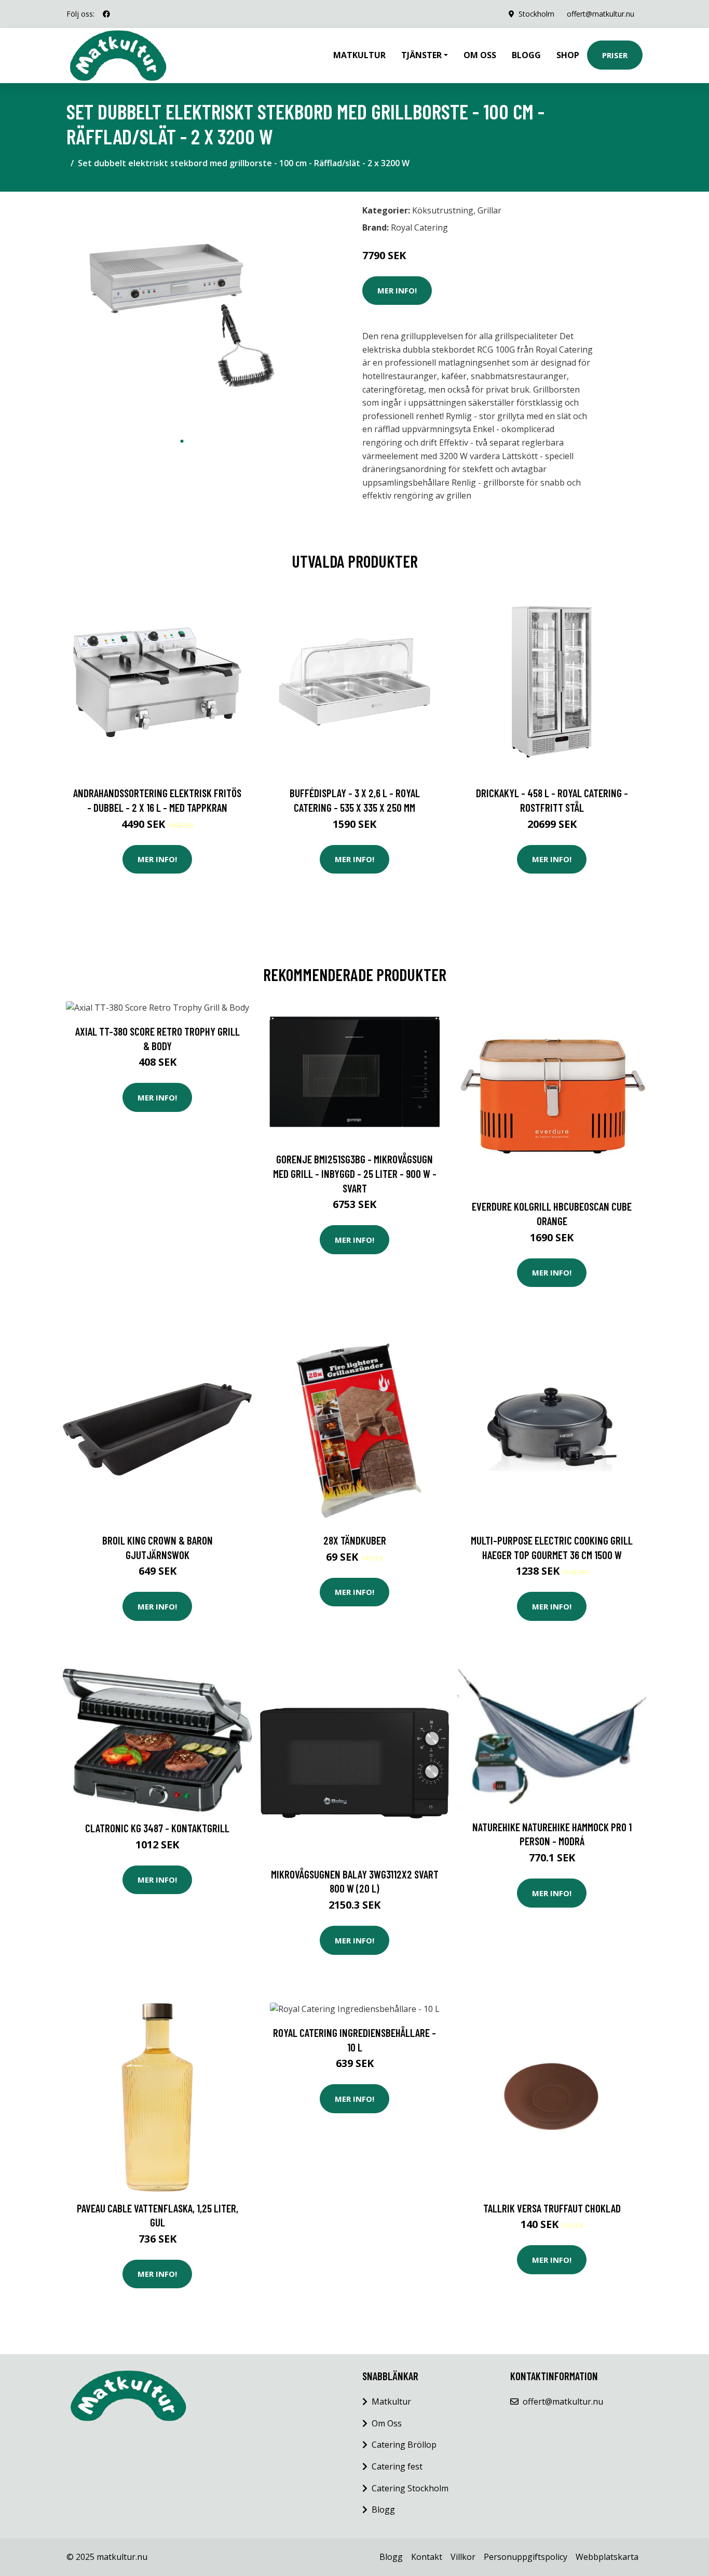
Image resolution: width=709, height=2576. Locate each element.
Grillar (489, 210)
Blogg (526, 55)
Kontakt (427, 2557)
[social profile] (106, 14)
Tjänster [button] (421, 55)
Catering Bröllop (404, 2445)
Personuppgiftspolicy (526, 2557)
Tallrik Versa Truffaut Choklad (552, 2208)
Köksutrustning (443, 210)
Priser (615, 55)
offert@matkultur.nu (601, 14)
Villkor (463, 2557)
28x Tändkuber (355, 1540)
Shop (568, 55)
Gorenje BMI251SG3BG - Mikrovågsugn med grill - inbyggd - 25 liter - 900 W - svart (355, 1173)
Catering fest (397, 2466)
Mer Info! (397, 290)
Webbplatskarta (607, 2557)
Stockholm (536, 14)
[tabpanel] (182, 316)
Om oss (480, 55)
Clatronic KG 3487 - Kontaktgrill (157, 1828)
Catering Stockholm (410, 2488)
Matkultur (359, 55)
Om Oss (387, 2423)
